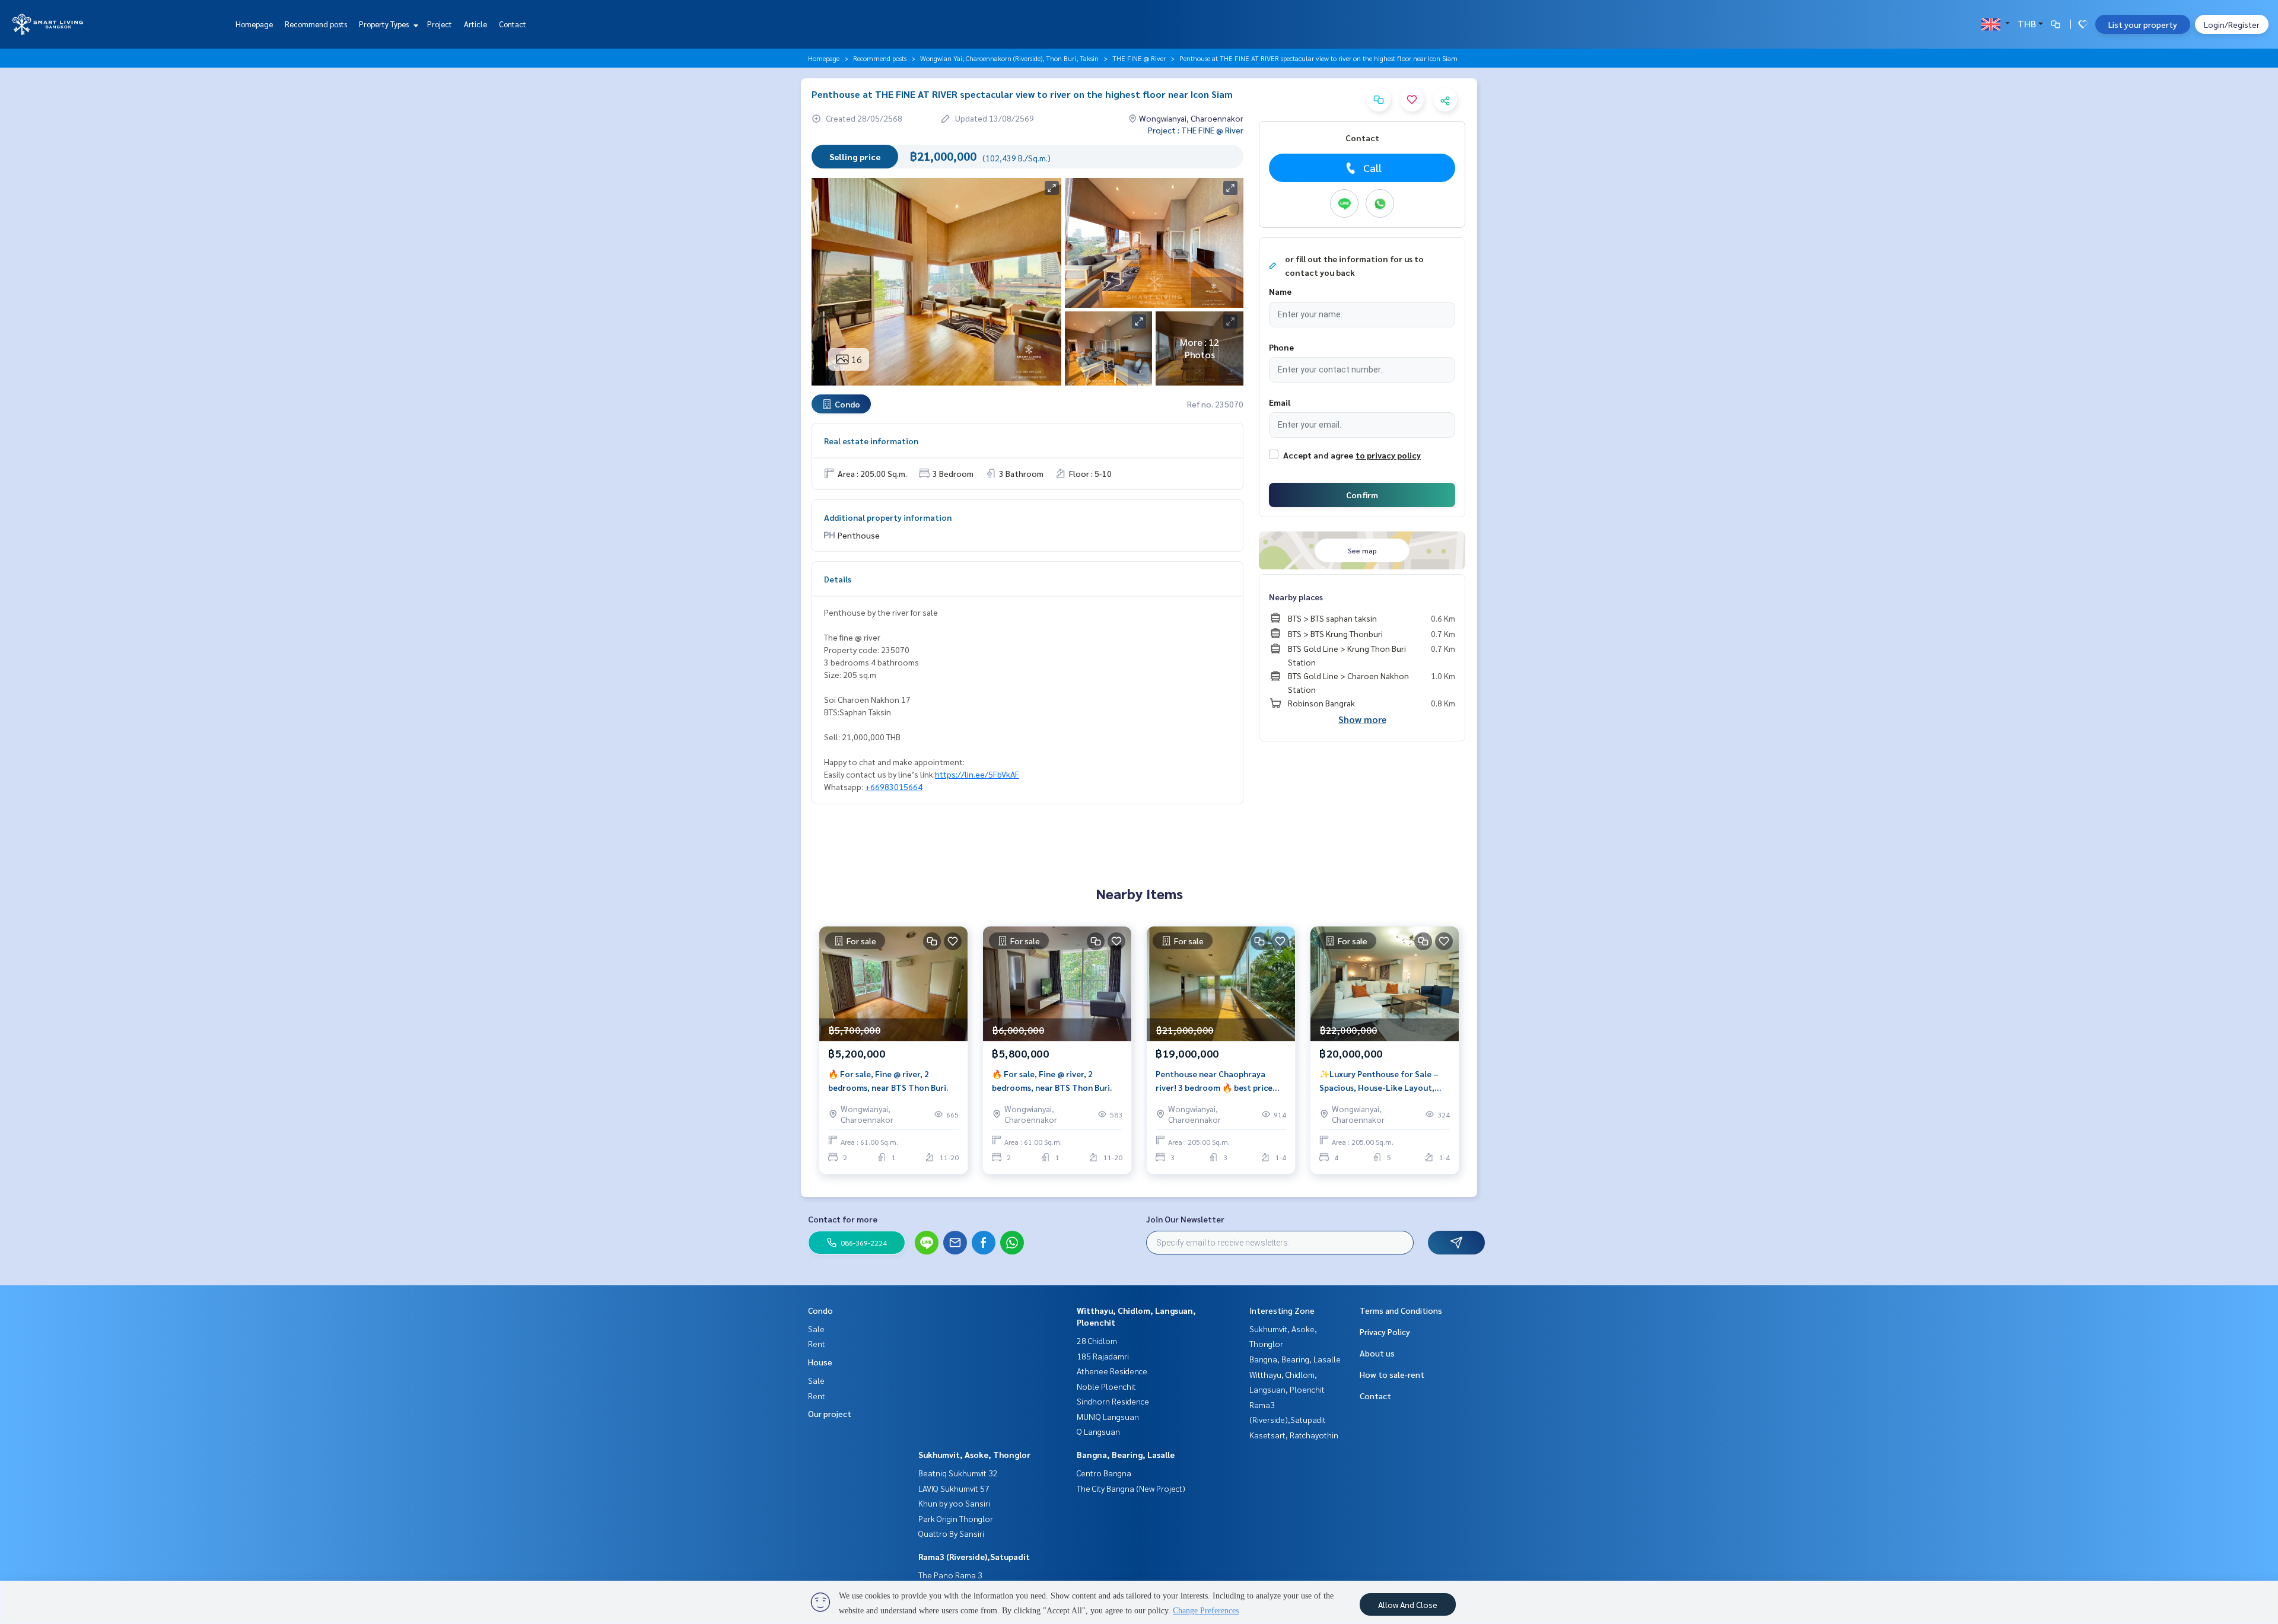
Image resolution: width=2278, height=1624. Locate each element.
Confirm (1362, 495)
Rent (817, 1343)
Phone (1281, 347)
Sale (816, 1329)
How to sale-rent (1392, 1374)
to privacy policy (1388, 455)
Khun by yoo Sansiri (954, 1503)
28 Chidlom (1097, 1340)
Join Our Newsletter (1185, 1219)
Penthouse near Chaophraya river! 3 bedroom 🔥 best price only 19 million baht (1214, 1081)
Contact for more (843, 1219)
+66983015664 (894, 786)
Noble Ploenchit (1106, 1386)
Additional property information (888, 517)
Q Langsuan (1098, 1431)
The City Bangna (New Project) (1131, 1488)
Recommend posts (316, 24)
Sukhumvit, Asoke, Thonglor (974, 1454)
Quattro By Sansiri (951, 1533)
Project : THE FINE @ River (1196, 130)
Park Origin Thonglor (956, 1518)
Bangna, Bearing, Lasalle (1126, 1454)
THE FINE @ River (1139, 58)
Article (475, 24)
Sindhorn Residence (1113, 1401)
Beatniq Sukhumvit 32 (958, 1473)
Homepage (254, 24)
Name (1280, 291)
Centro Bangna (1104, 1473)
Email (1280, 402)
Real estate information (871, 441)
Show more (1362, 719)
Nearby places (1296, 597)
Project (440, 24)
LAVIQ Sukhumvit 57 (954, 1488)
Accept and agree (1318, 455)
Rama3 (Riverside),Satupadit (974, 1556)
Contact (513, 24)
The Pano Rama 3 (950, 1575)
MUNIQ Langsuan (1108, 1416)
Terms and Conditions (1401, 1310)
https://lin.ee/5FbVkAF (977, 774)
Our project (830, 1413)
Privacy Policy (1385, 1332)
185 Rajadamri (1103, 1356)
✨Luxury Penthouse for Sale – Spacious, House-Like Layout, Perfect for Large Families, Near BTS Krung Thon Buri (1382, 1081)
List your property (2143, 24)
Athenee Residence (1112, 1371)
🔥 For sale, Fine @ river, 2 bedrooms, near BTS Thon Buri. (888, 1080)
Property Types (385, 24)
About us (1377, 1353)
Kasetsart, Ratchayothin (1294, 1435)
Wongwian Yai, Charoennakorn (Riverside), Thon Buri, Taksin (1009, 58)
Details (838, 579)
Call (1372, 168)
